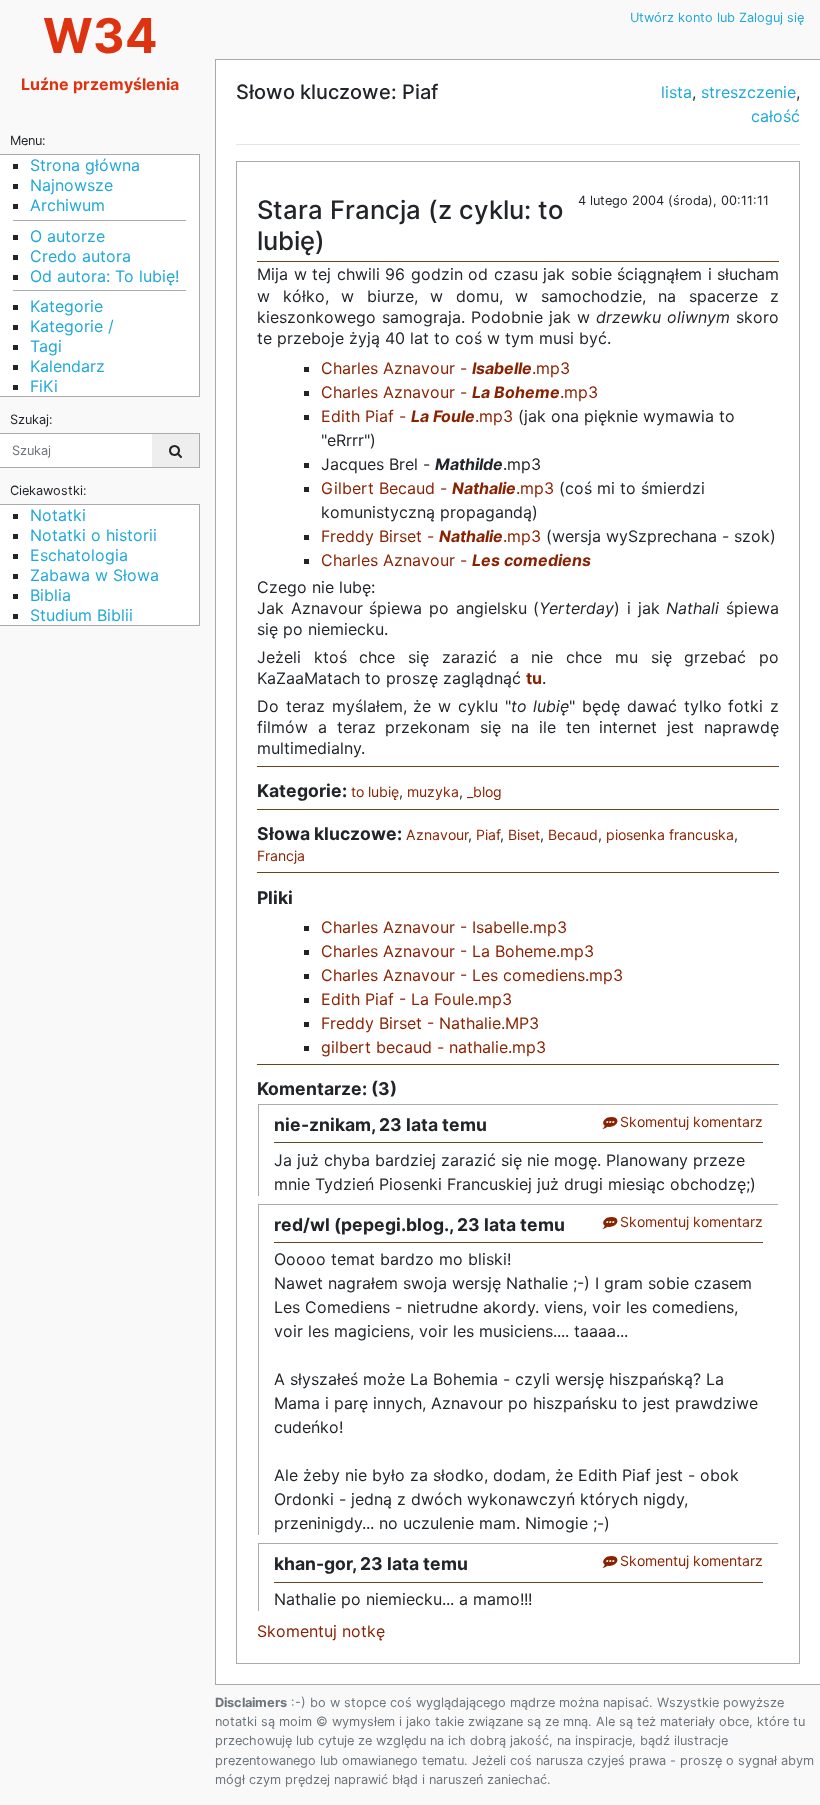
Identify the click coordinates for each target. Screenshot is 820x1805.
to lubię (375, 791)
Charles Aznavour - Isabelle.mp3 (444, 927)
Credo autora (80, 256)
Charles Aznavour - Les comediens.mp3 (472, 975)
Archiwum (67, 205)
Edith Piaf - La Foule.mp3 (416, 999)
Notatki (58, 515)
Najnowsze (71, 185)
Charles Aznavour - (456, 560)
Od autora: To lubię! (104, 276)
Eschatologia (79, 555)
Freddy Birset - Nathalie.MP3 (430, 1023)
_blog (484, 791)
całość (775, 116)
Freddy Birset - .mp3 (431, 536)
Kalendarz (67, 366)
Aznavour (437, 834)
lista (676, 92)
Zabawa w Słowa (94, 575)
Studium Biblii (81, 615)
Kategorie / (72, 326)
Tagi (46, 346)
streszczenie (748, 92)
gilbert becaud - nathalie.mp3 (433, 1047)
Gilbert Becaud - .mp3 (437, 488)
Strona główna (85, 165)
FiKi (44, 386)
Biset (524, 834)
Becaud (573, 834)
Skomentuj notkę (321, 1631)
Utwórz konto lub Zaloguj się (717, 17)
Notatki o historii (93, 535)
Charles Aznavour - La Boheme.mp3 (457, 951)
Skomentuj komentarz (689, 1121)
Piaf (488, 834)
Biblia (50, 595)
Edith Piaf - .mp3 (417, 416)
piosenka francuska (670, 834)
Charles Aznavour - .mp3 (445, 368)
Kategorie (66, 306)
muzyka (433, 791)
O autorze (67, 236)
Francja (281, 855)
